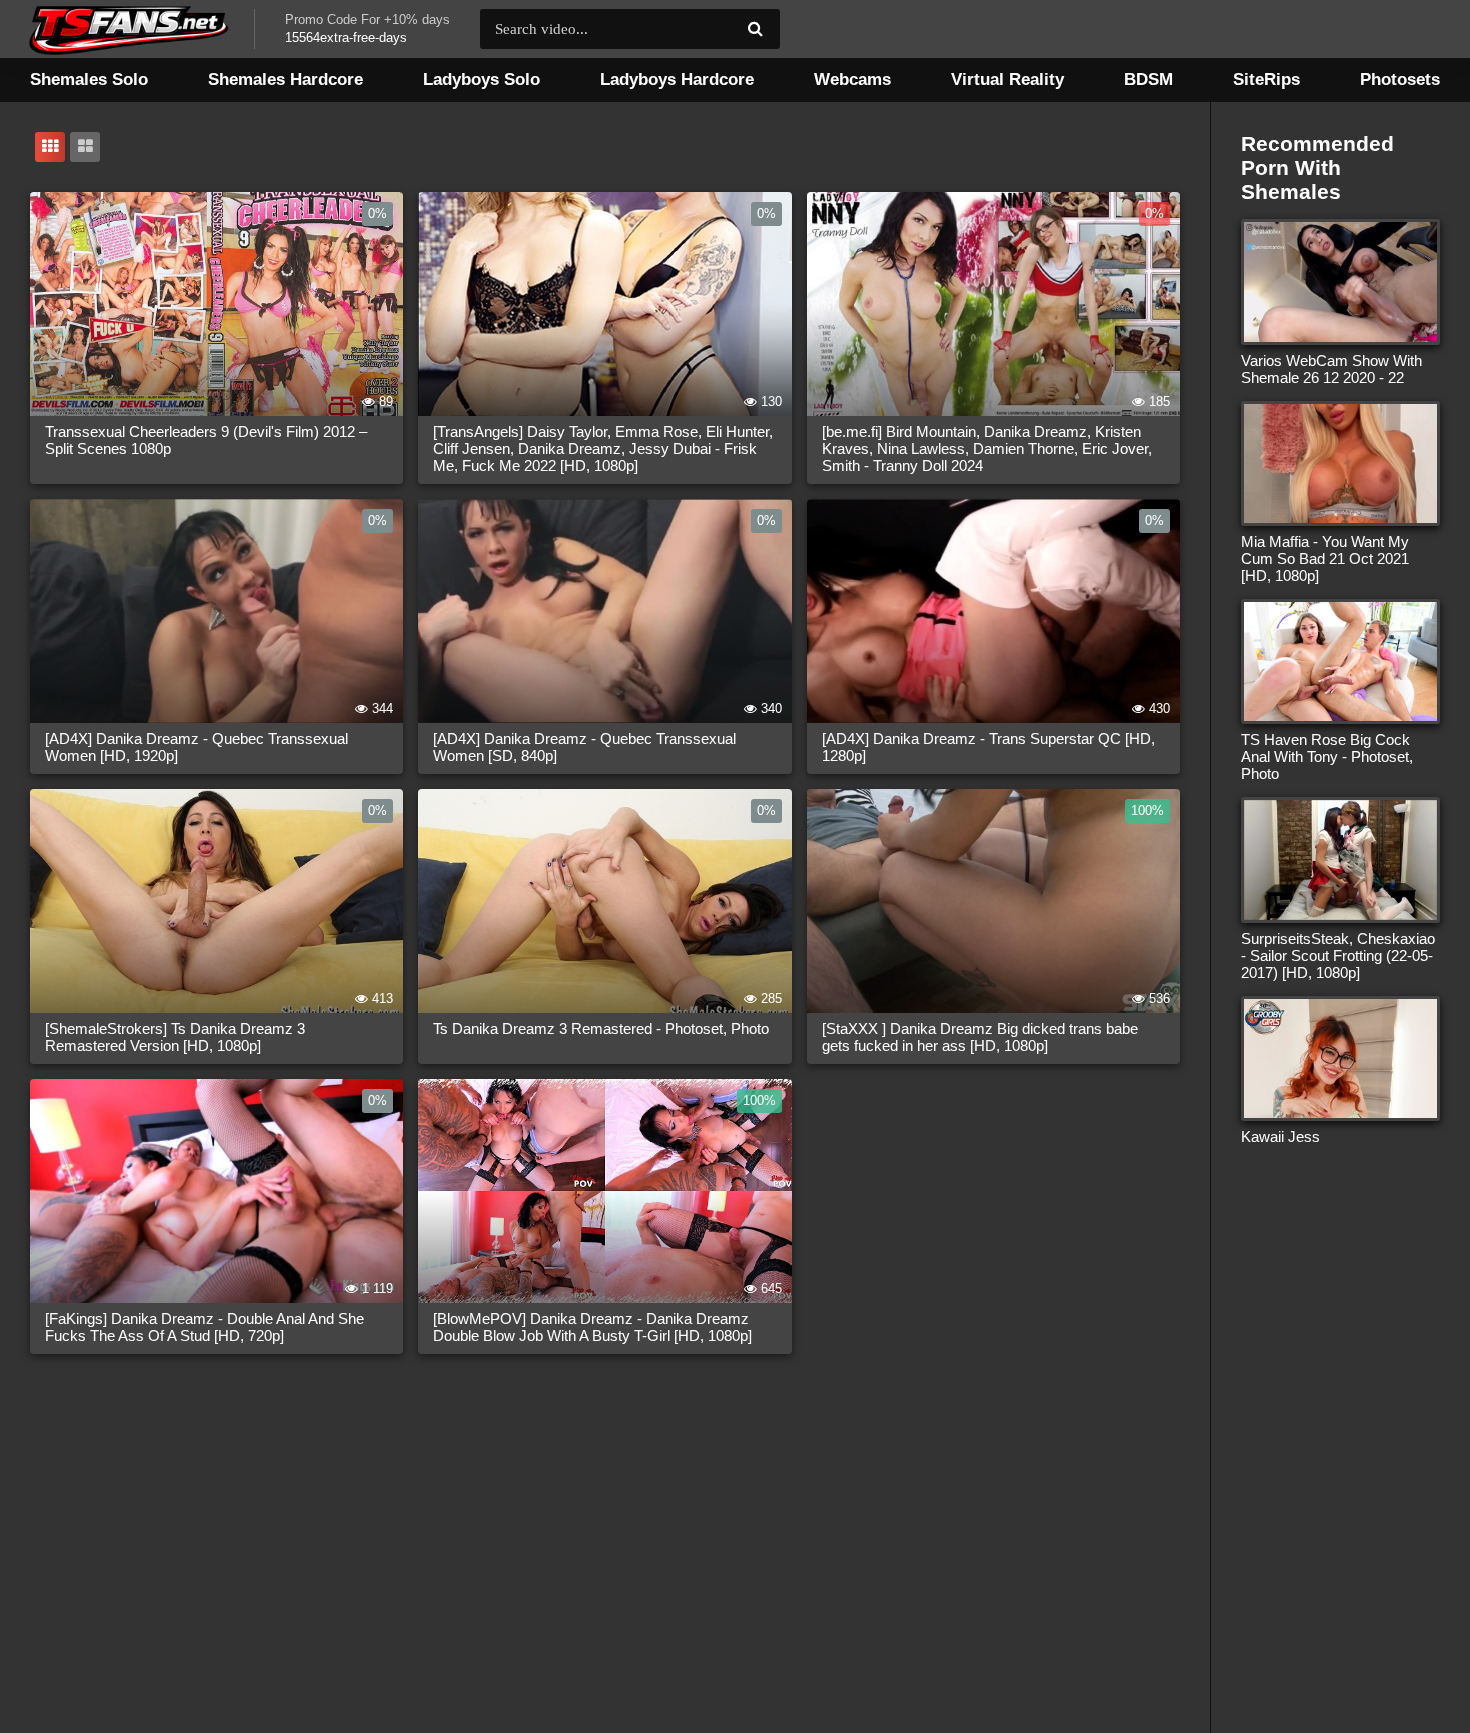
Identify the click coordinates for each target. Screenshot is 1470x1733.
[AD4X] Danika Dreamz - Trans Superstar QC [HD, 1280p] (988, 747)
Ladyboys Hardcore (677, 79)
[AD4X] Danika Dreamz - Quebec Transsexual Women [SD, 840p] (584, 747)
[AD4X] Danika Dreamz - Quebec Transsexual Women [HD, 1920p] (196, 747)
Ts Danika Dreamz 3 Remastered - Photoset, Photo (601, 1028)
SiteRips (1266, 79)
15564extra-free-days (346, 37)
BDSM (1148, 79)
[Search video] (755, 29)
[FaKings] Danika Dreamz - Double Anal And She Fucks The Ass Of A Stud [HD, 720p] (204, 1327)
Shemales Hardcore (285, 79)
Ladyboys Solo (481, 79)
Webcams (852, 79)
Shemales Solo (89, 79)
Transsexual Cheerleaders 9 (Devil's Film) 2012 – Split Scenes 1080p (206, 440)
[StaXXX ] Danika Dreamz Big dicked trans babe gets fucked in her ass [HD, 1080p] (980, 1037)
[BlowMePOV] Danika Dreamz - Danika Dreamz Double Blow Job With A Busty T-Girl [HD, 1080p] (592, 1327)
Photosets (1400, 79)
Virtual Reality (1007, 79)
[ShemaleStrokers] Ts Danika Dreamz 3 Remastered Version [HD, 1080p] (175, 1037)
